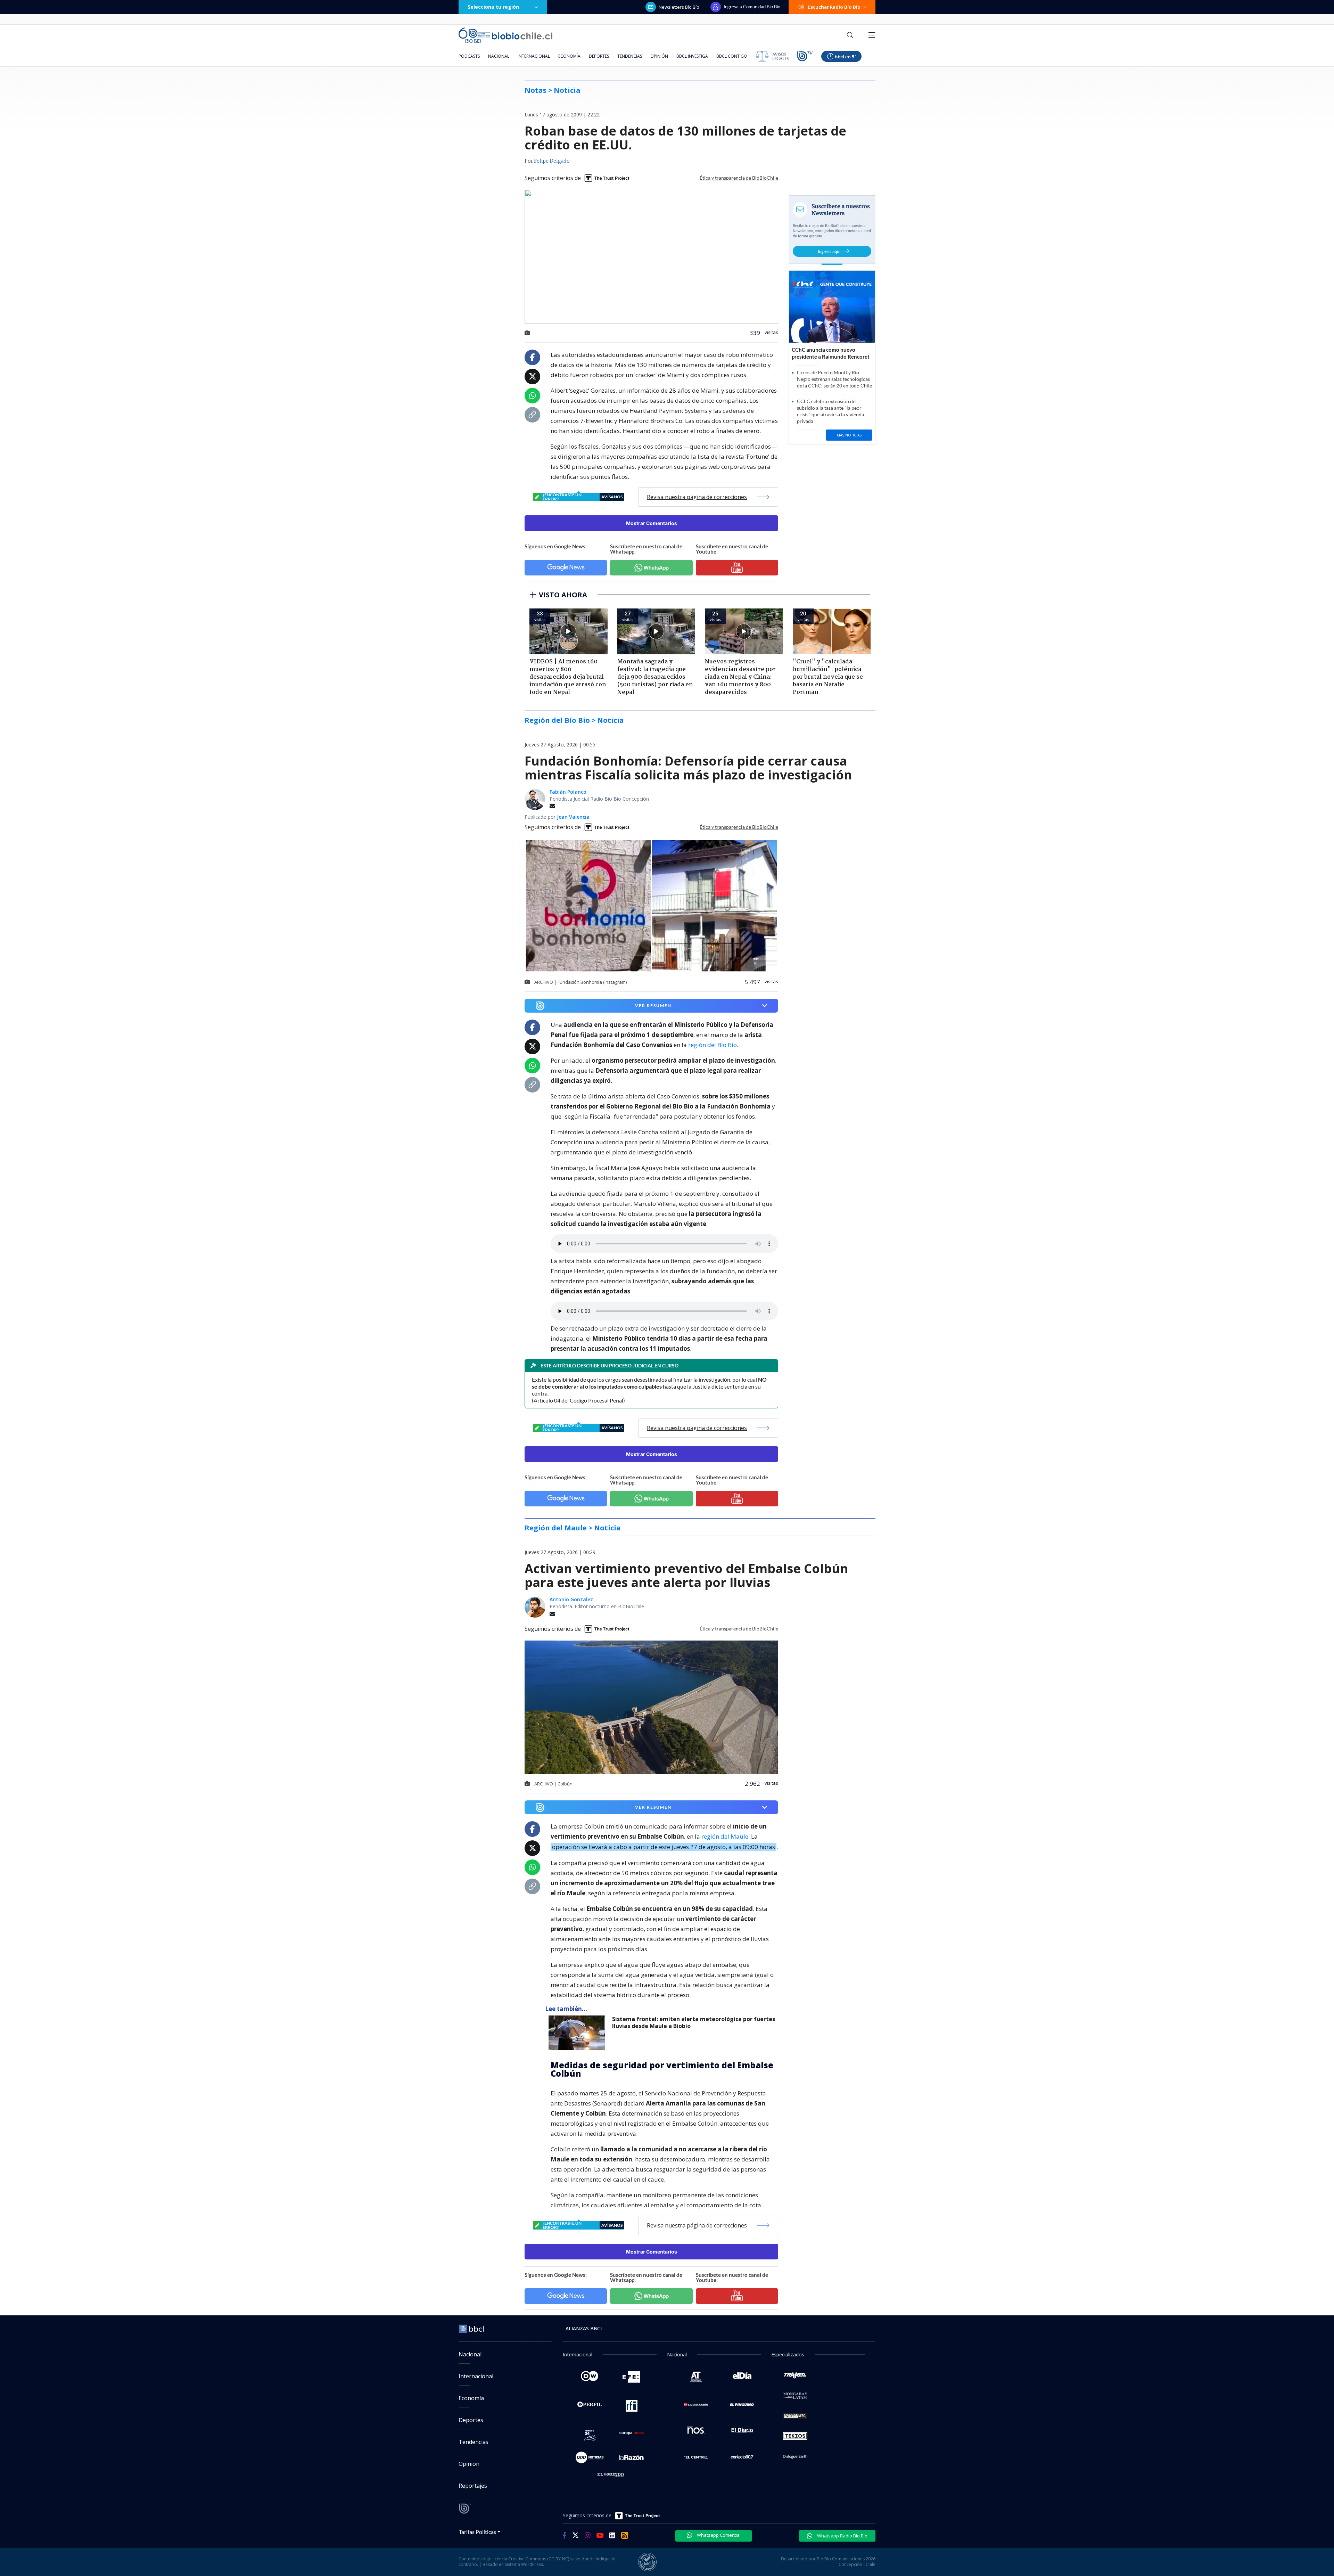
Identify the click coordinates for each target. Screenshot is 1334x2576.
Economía (569, 56)
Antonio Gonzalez (571, 1599)
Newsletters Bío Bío (679, 7)
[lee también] (579, 2033)
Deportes (599, 56)
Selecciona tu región (493, 7)
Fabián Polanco (568, 792)
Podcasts (469, 56)
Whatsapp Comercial (718, 2535)
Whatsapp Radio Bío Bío (842, 2536)
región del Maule (725, 1836)
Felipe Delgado (552, 161)
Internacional (534, 56)
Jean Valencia (573, 817)
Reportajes (473, 2486)
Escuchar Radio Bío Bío (834, 7)
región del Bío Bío (713, 1045)
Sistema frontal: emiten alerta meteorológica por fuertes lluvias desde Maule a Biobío (694, 2023)
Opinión (659, 56)
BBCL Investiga (692, 56)
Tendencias (630, 56)
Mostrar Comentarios (652, 523)
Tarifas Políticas (477, 2532)
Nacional (499, 56)
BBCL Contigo (732, 56)
